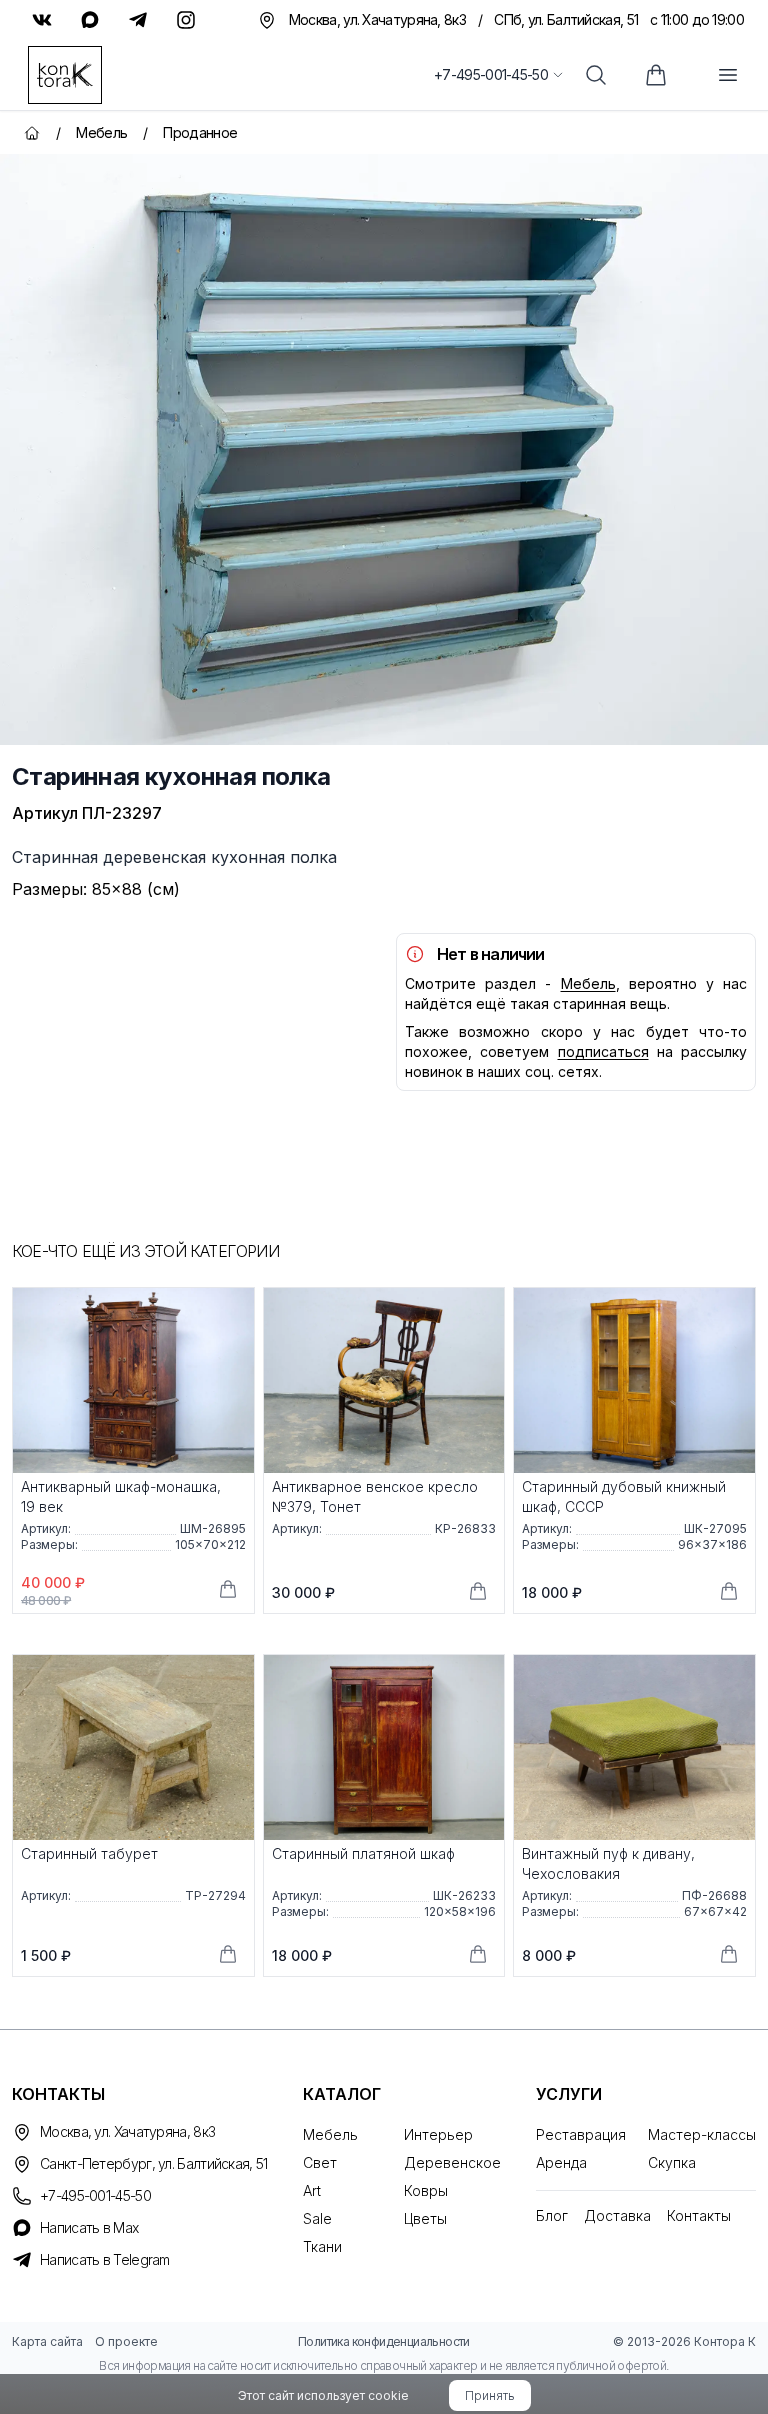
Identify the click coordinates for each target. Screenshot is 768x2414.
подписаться (603, 1051)
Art (312, 2190)
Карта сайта (47, 2341)
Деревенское (452, 2162)
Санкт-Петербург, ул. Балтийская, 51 (154, 2163)
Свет (320, 2162)
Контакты (699, 2215)
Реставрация (581, 2134)
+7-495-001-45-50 (491, 74)
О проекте (126, 2341)
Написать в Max (89, 2227)
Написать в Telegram (105, 2259)
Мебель (588, 983)
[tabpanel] (384, 449)
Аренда (561, 2162)
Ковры (426, 2190)
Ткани (322, 2246)
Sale (317, 2218)
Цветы (425, 2218)
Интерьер (438, 2134)
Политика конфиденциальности (384, 2341)
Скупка (672, 2162)
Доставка (617, 2215)
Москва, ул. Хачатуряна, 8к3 (127, 2131)
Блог (552, 2215)
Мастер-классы (702, 2134)
